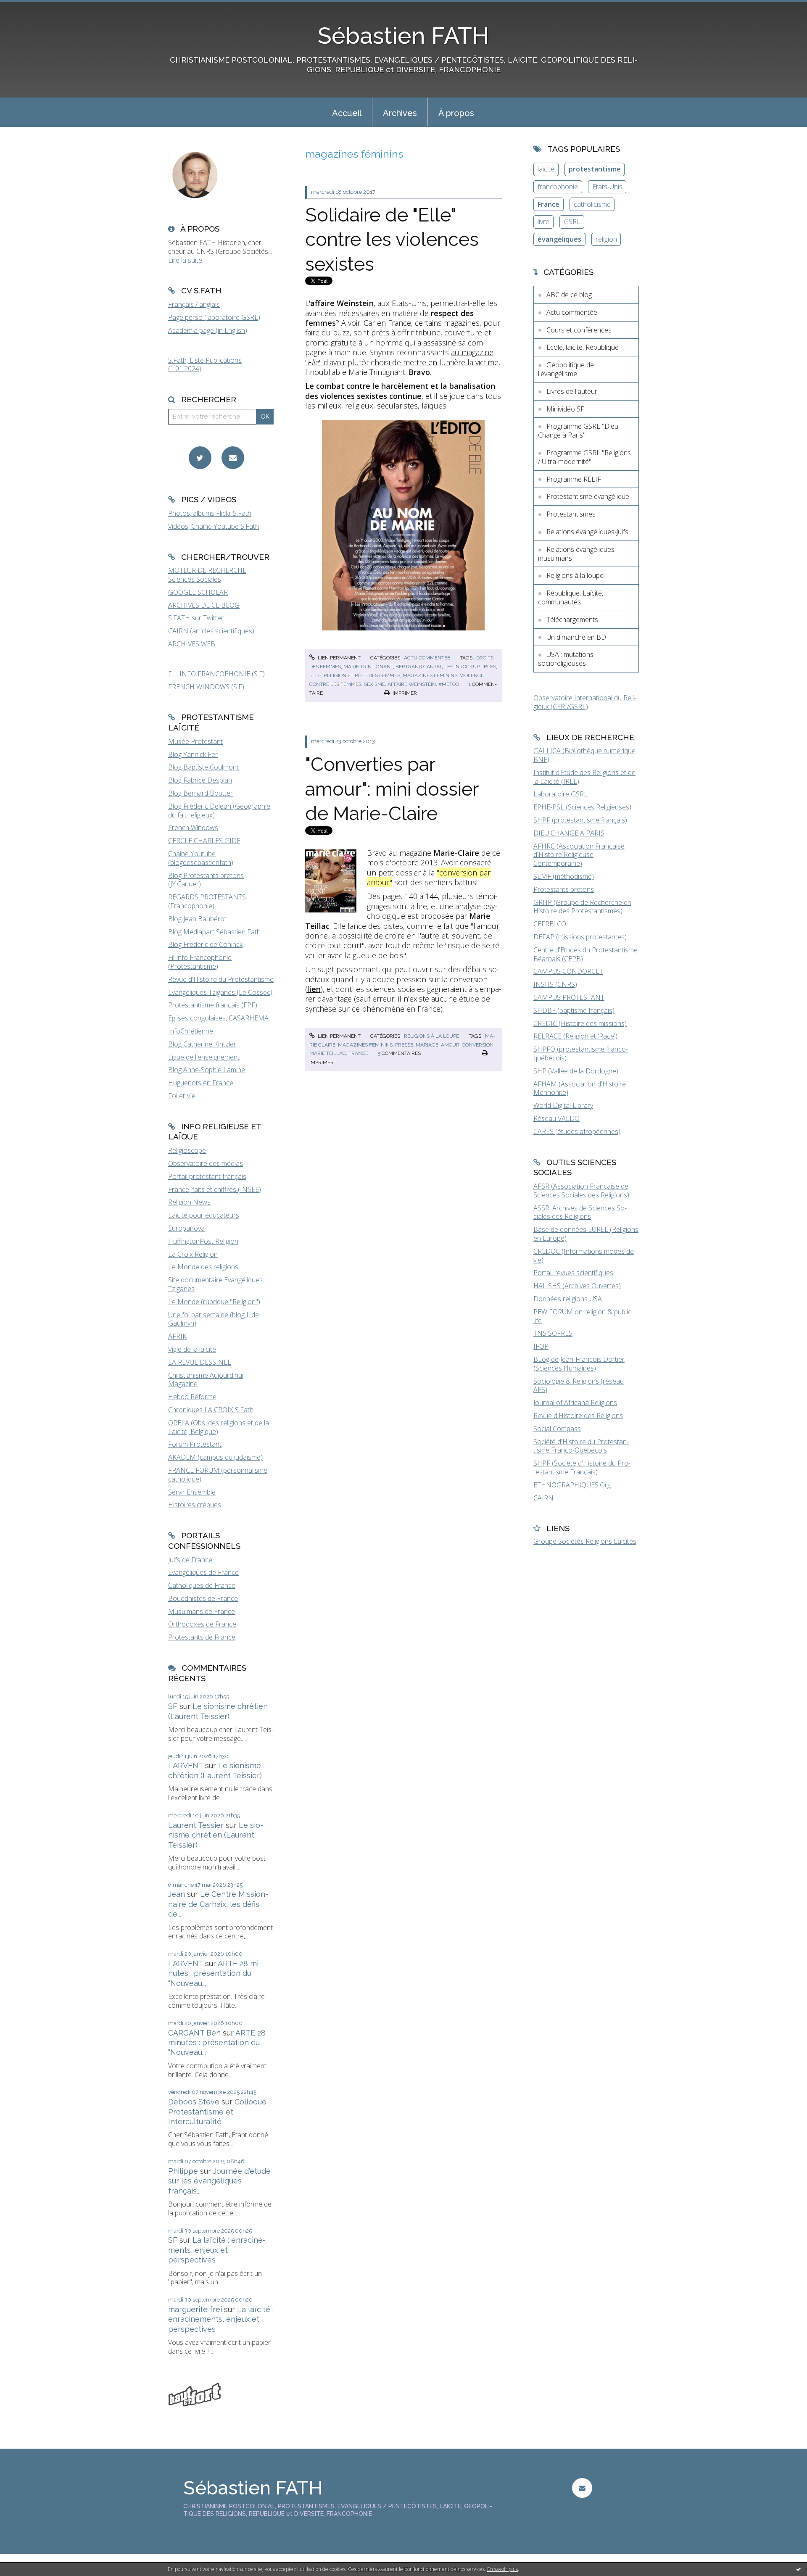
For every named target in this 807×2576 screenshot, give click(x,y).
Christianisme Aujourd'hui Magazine (206, 1380)
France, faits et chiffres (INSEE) (215, 1189)
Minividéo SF (565, 409)
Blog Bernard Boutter (200, 793)
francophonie (558, 187)
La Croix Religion (193, 1254)
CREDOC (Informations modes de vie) (584, 1256)
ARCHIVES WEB (192, 644)
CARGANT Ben (194, 2033)
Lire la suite (185, 260)
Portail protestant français (207, 1176)
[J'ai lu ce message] (799, 2569)
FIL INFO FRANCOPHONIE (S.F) (216, 674)
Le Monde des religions (203, 1267)
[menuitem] (347, 112)
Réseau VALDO (556, 1118)
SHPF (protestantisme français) (580, 820)
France (549, 204)
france (358, 1053)
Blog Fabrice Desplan (200, 780)
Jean (177, 1894)
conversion (478, 1045)
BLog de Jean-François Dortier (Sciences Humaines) (579, 1364)
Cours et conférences (579, 330)
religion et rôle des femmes (362, 675)
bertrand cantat (419, 667)
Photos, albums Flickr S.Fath (210, 513)
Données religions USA (568, 1299)
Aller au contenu (29, 8)
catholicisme (592, 204)
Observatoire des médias (206, 1163)
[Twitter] (200, 458)
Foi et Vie (182, 1096)
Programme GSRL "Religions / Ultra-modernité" (584, 457)
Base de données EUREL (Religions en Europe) (586, 1234)
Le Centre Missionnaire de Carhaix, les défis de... (218, 1904)
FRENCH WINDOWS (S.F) (206, 687)
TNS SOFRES (553, 1333)
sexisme (374, 684)
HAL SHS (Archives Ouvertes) (577, 1286)
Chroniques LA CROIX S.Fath (211, 1410)
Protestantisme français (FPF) (213, 1005)
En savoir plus (502, 2569)
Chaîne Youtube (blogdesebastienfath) (201, 858)
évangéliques (559, 239)
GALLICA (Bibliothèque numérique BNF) (584, 755)
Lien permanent (339, 658)
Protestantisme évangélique (588, 496)
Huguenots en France (201, 1083)
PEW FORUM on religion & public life (582, 1316)
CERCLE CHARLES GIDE (204, 841)
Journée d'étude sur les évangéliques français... (219, 2181)
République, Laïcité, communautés (571, 597)
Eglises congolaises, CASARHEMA (218, 1018)
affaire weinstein (412, 684)
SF (173, 1706)
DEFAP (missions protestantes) (580, 937)
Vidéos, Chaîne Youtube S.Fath (214, 526)
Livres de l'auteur (572, 391)
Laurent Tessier (196, 1825)
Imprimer (404, 693)
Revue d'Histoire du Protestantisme (221, 979)
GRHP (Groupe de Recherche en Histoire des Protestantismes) (582, 907)
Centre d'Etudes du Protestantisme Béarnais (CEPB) (585, 954)
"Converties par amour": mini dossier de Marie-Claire (392, 789)
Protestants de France (202, 1637)
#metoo (449, 684)
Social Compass (557, 1429)
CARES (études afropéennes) (577, 1131)
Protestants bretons (564, 889)
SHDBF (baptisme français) (574, 1010)
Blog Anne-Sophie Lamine (207, 1070)
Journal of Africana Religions (575, 1403)
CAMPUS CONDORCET (568, 971)
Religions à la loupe (431, 1036)
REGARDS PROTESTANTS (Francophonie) (207, 901)
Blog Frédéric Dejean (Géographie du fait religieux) (219, 811)
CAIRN (543, 1498)
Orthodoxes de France (202, 1624)
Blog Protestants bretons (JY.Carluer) (206, 880)
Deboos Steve (194, 2102)
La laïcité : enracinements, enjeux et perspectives (217, 2250)
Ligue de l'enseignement (204, 1057)
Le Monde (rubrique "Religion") (214, 1302)
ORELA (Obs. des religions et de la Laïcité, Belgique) (219, 1427)
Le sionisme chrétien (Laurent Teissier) (216, 1835)
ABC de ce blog (569, 295)
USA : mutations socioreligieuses (566, 659)
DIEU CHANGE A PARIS (569, 833)
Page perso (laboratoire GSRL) (214, 317)
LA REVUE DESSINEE (200, 1362)
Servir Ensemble (192, 1492)
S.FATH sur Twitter (196, 618)
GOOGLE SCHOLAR (198, 592)
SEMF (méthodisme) (564, 876)
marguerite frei (195, 2309)
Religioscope (187, 1150)
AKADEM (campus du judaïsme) (215, 1457)
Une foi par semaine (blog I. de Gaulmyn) (214, 1319)
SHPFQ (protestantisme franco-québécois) (581, 1053)
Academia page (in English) (208, 330)
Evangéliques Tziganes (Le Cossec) (220, 992)
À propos (456, 113)
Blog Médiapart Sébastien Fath (214, 932)
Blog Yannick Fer (193, 754)
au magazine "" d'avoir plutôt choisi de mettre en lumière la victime (402, 357)
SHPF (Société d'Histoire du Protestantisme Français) (582, 1467)
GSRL (572, 221)
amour (450, 1045)
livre (543, 221)
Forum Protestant (195, 1444)
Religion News (189, 1202)
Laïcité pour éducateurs (204, 1215)
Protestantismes (571, 514)
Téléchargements (572, 620)
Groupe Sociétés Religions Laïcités (585, 1541)
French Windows (193, 828)
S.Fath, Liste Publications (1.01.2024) (205, 365)
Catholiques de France (202, 1585)
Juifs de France (190, 1560)
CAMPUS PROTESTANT (569, 997)
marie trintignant (368, 667)
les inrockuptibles (470, 667)
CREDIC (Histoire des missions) (580, 1023)
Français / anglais (194, 304)
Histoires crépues (195, 1505)
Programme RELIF (574, 479)
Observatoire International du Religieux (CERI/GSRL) (585, 702)
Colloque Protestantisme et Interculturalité (217, 2112)
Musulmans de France (202, 1611)
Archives (400, 113)
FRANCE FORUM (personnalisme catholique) (218, 1475)
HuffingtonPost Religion (203, 1241)
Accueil (347, 113)
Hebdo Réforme (192, 1397)
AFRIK (177, 1336)
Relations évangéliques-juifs (587, 532)
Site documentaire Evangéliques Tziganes (215, 1284)
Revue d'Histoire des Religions (578, 1416)
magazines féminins (430, 675)
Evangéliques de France (203, 1572)
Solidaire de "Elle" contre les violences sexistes (392, 240)
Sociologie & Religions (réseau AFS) (579, 1386)
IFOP (541, 1346)
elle (315, 675)
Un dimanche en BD (576, 637)
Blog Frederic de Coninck (205, 944)
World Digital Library (563, 1105)
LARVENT (186, 1765)
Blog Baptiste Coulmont (203, 767)
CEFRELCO (550, 924)
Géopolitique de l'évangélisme (566, 369)
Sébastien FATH (403, 36)
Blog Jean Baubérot (197, 919)
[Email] (233, 458)
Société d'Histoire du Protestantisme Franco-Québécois (581, 1446)
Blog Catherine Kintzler (202, 1044)
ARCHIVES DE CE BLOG (204, 605)
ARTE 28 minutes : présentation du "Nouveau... (215, 1973)
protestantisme (595, 169)
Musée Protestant (195, 741)
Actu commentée (427, 658)
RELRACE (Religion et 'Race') (575, 1036)
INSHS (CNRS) (555, 984)
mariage (427, 1045)
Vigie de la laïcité (192, 1349)
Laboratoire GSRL (560, 794)
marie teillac (328, 1053)
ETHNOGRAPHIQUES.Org (572, 1485)
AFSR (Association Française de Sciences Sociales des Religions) (581, 1190)
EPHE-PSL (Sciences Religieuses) (582, 807)
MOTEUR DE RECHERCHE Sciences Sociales (207, 575)
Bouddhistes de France (203, 1598)
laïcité (546, 169)
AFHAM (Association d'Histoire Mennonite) (580, 1088)
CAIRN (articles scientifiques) (211, 631)
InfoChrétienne (191, 1031)
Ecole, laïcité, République (583, 347)
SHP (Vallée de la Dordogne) (576, 1071)
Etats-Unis (607, 187)
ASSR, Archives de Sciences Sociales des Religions (580, 1212)
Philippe (183, 2171)
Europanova (186, 1228)
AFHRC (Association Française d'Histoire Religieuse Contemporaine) (579, 855)
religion (606, 239)
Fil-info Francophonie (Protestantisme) (200, 962)
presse (404, 1045)
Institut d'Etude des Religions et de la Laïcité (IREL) (584, 777)
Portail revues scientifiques (573, 1273)
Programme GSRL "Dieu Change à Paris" (578, 431)
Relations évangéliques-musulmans (577, 554)
